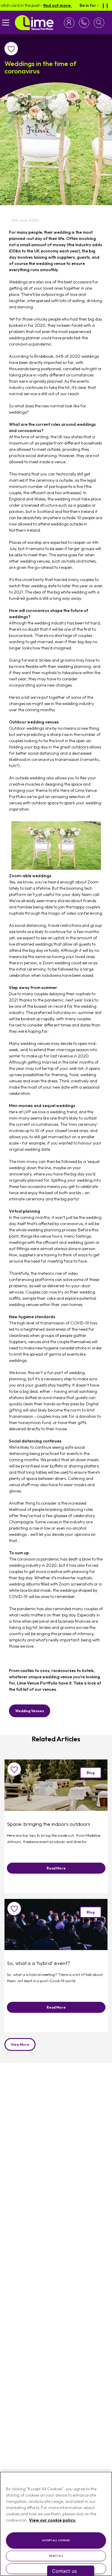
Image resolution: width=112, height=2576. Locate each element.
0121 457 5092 (83, 23)
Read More (56, 1868)
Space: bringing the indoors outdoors (49, 1824)
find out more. (44, 5)
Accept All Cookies (56, 2540)
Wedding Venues (30, 1711)
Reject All (56, 2556)
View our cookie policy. (52, 2520)
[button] (99, 23)
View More (20, 2044)
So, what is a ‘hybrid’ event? (38, 1963)
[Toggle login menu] (70, 23)
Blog (91, 1773)
